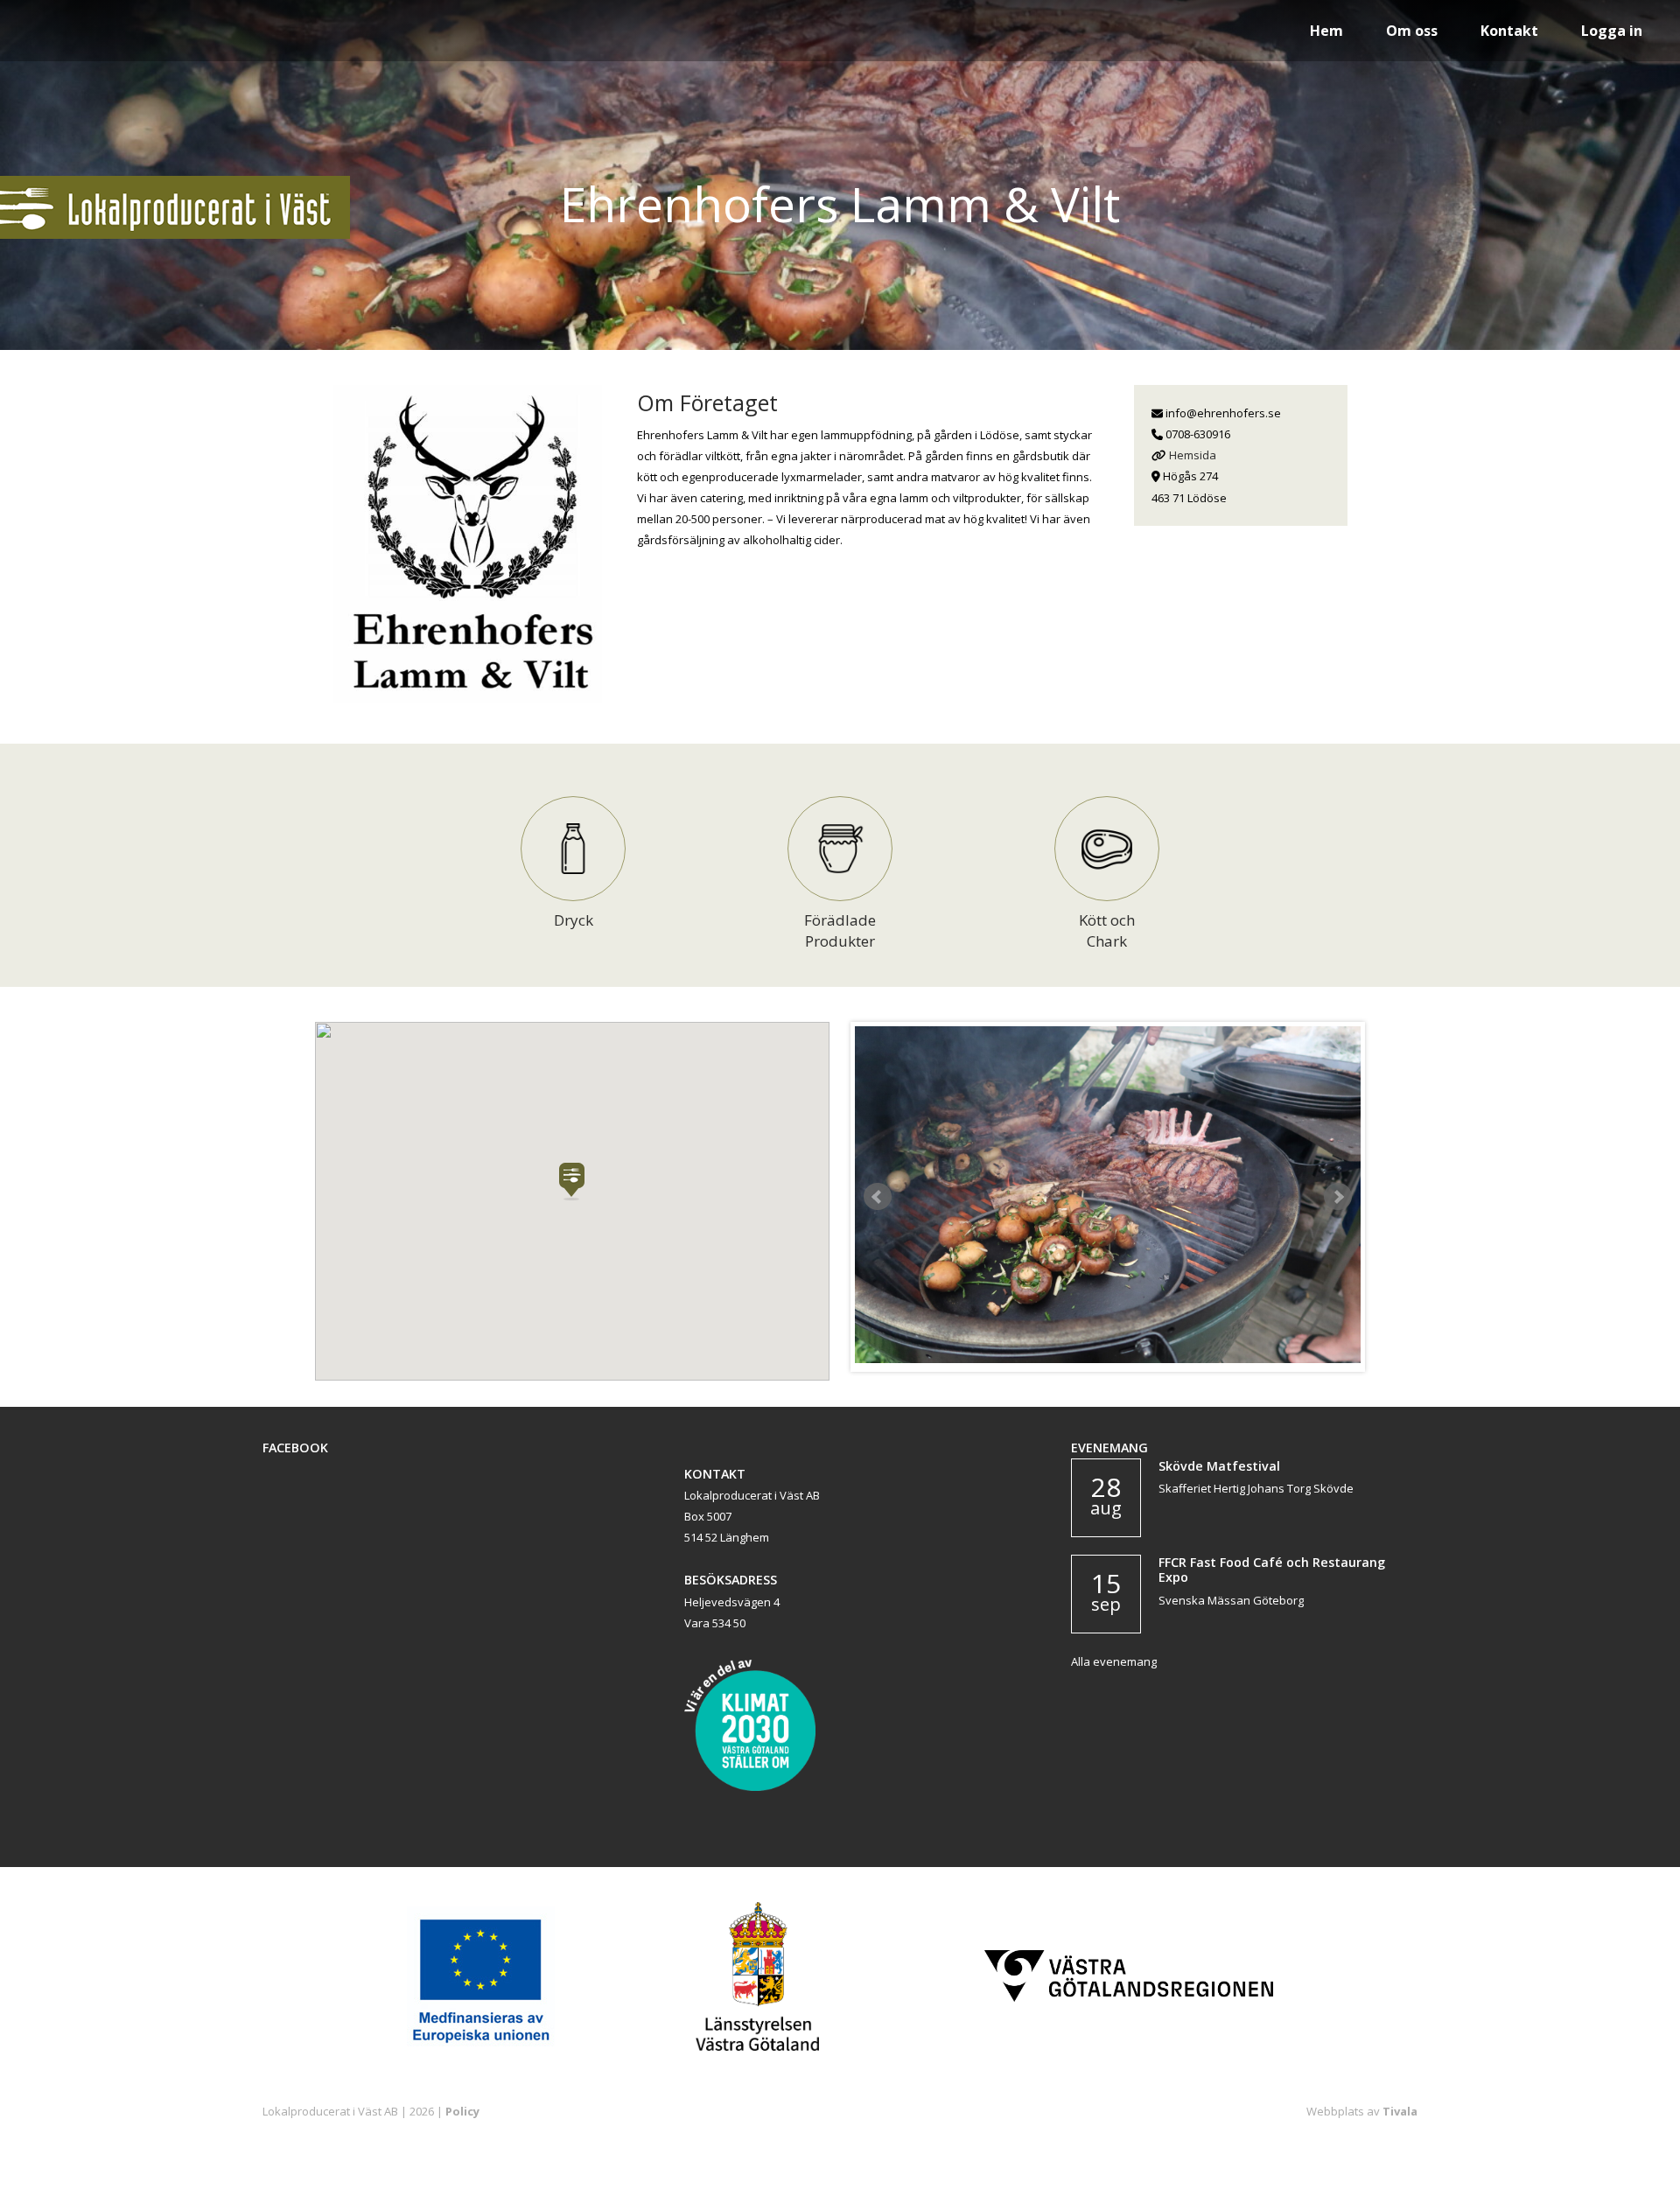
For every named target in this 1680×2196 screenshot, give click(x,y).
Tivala (1400, 2111)
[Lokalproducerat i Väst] (175, 234)
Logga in (1612, 31)
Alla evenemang (1114, 1661)
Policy (462, 2111)
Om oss (1412, 31)
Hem (1326, 31)
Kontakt (1509, 31)
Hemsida (1193, 455)
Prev (878, 1197)
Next (1338, 1197)
